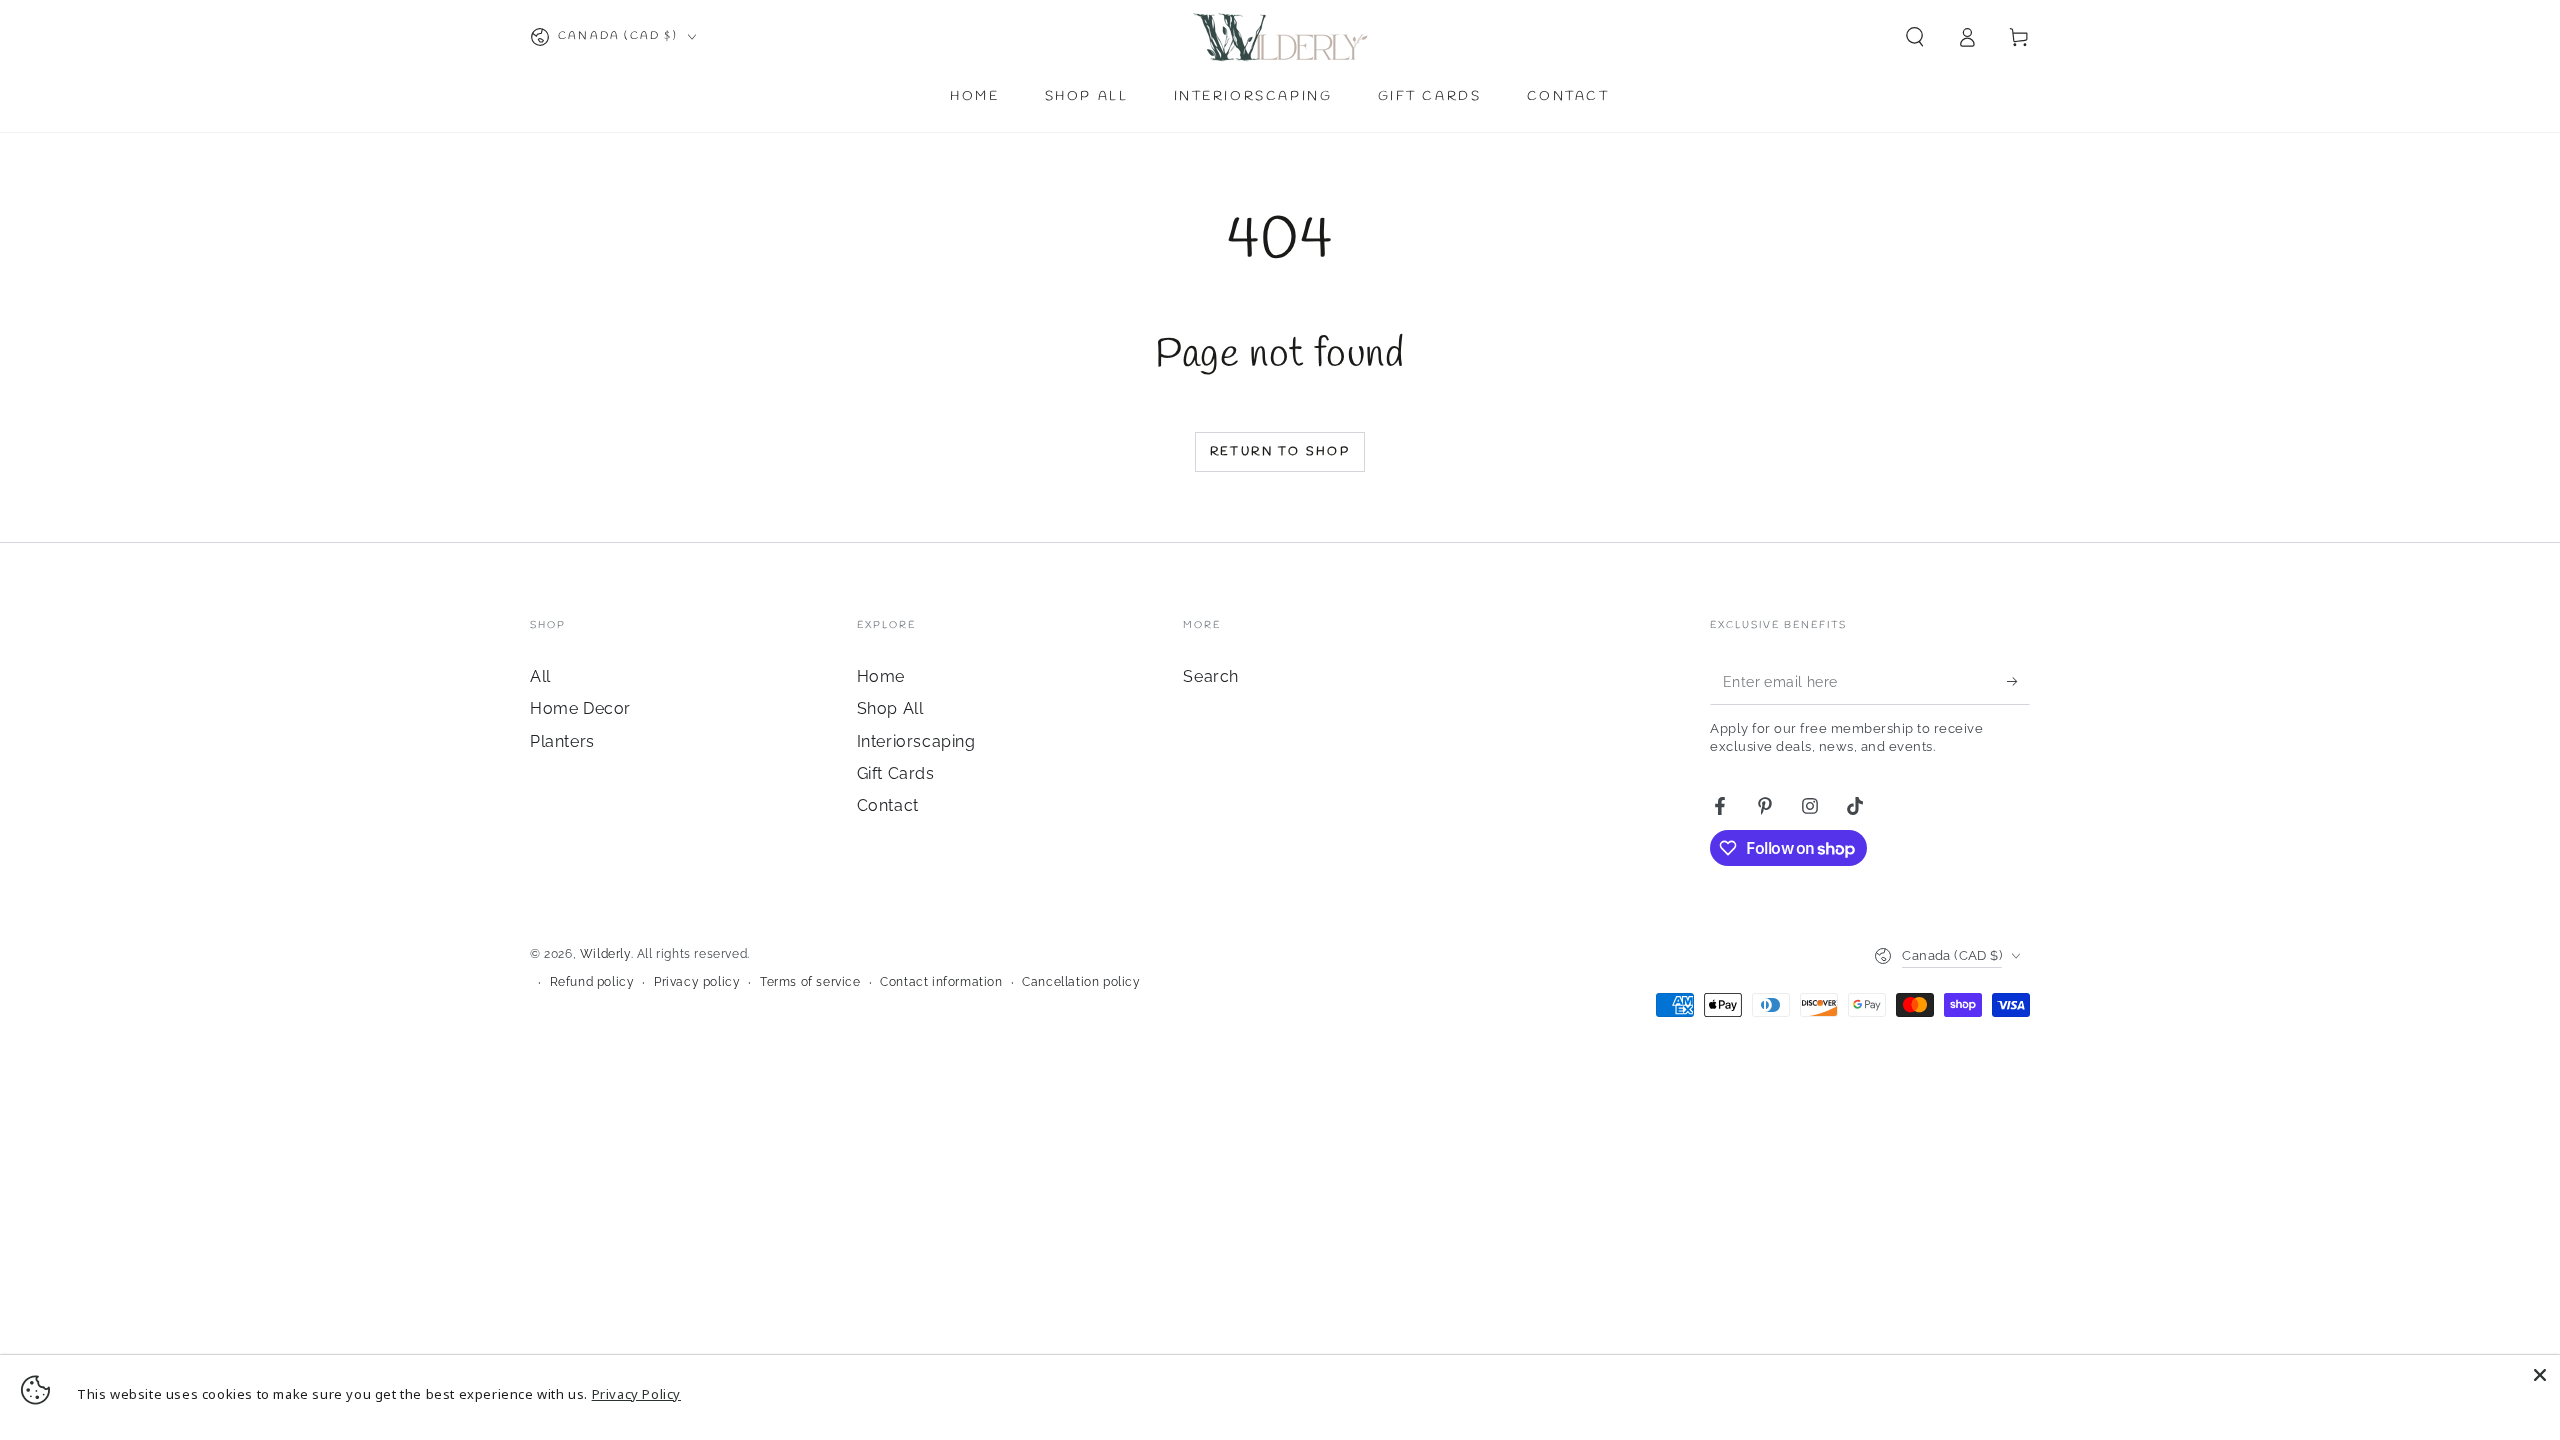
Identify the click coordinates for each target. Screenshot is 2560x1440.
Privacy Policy (636, 1394)
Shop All (890, 708)
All (540, 676)
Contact (888, 805)
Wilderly (605, 954)
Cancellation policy (1081, 982)
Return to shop (1280, 452)
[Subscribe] (2018, 682)
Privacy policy (697, 982)
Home (881, 676)
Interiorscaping (916, 741)
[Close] (2540, 1375)
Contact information (941, 982)
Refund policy (592, 982)
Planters (562, 741)
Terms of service (810, 982)
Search (1211, 676)
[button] (1915, 37)
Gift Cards (896, 773)
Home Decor (580, 708)
